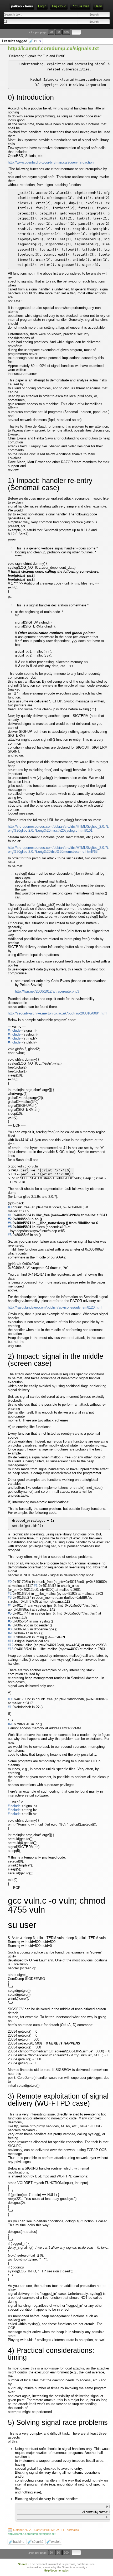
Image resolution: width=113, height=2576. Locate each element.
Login (42, 6)
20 (51, 32)
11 (37, 41)
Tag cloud (59, 6)
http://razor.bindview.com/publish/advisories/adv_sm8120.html (55, 1307)
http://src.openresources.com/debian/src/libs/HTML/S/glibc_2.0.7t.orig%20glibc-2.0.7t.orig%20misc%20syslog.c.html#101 (58, 829)
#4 (10, 1223)
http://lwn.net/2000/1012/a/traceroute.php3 (47, 991)
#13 (11, 1649)
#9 (10, 1633)
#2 (10, 1219)
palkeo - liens (22, 6)
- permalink (47, 2530)
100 (66, 32)
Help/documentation (56, 2570)
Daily (98, 6)
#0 (10, 1207)
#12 (11, 1645)
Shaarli (23, 2564)
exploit (56, 2542)
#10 (11, 1637)
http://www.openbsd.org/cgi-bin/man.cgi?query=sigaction (51, 162)
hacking (19, 2542)
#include (14, 1030)
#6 (10, 1235)
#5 (10, 1227)
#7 (10, 1625)
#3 (10, 1598)
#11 (11, 1641)
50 (58, 32)
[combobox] (30, 21)
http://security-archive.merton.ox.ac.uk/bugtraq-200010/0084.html (58, 1013)
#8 (10, 1629)
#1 (10, 1215)
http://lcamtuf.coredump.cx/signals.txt (53, 48)
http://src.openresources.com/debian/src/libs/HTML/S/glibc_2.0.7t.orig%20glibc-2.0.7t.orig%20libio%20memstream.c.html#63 (58, 850)
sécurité (38, 2542)
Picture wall (80, 6)
